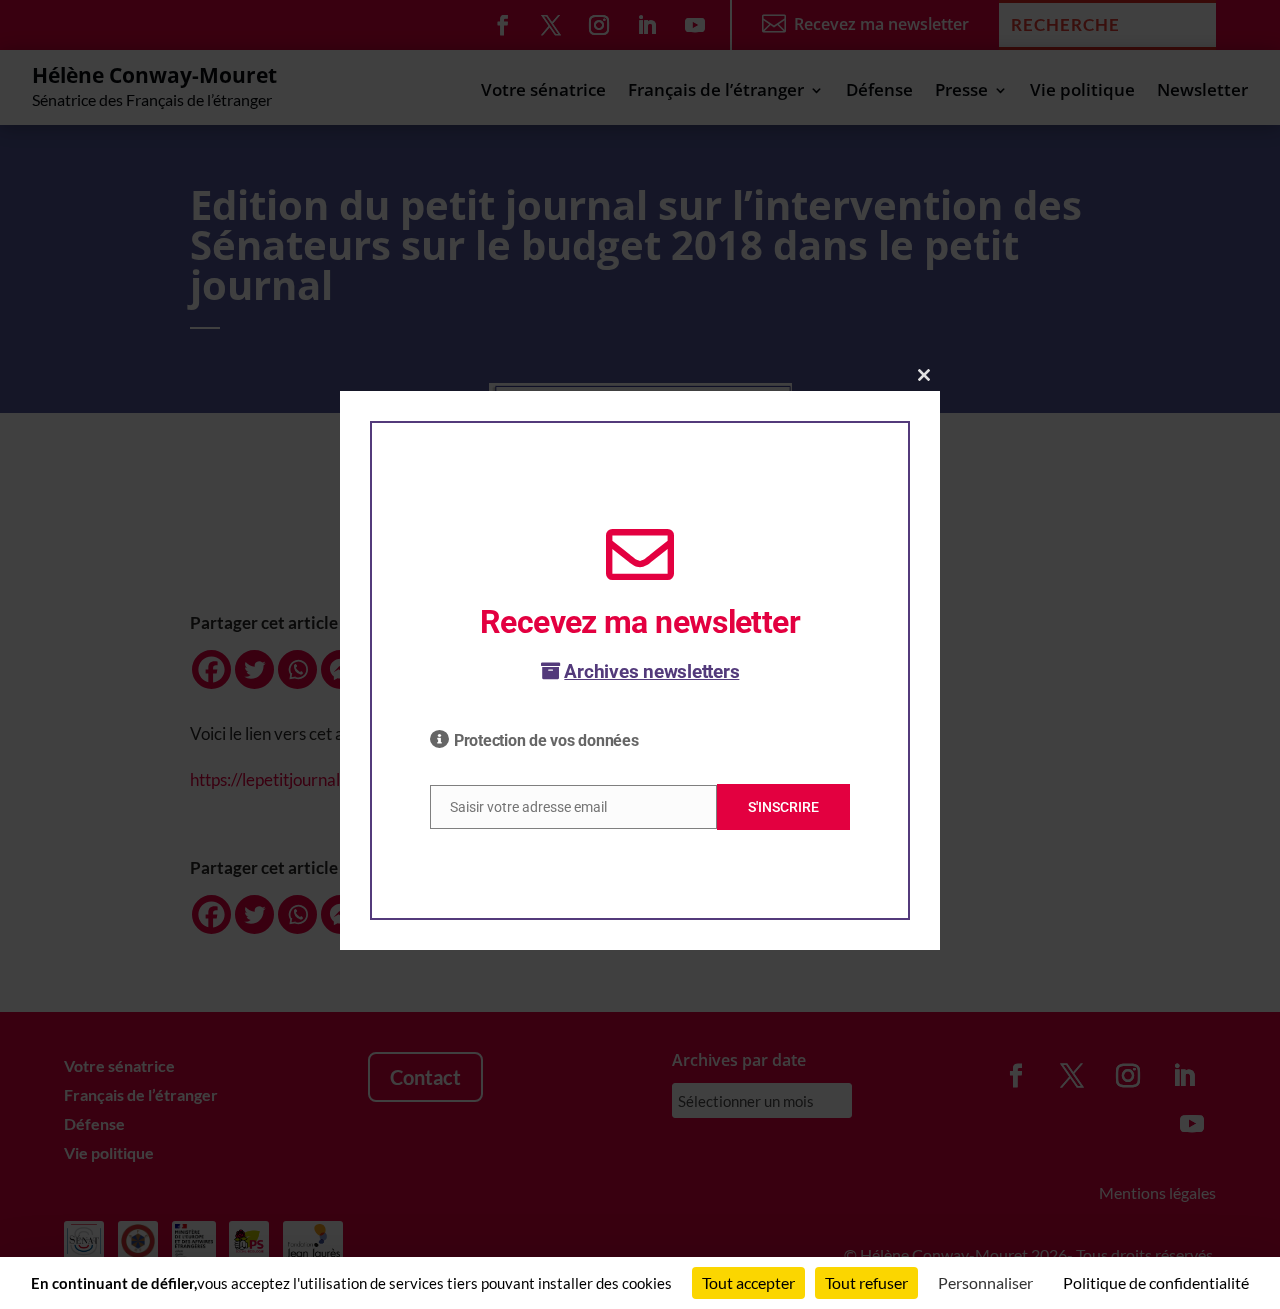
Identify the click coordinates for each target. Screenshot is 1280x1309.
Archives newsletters (651, 671)
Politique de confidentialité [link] (1156, 1282)
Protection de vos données (546, 740)
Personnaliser (985, 1282)
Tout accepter (748, 1282)
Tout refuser (866, 1282)
